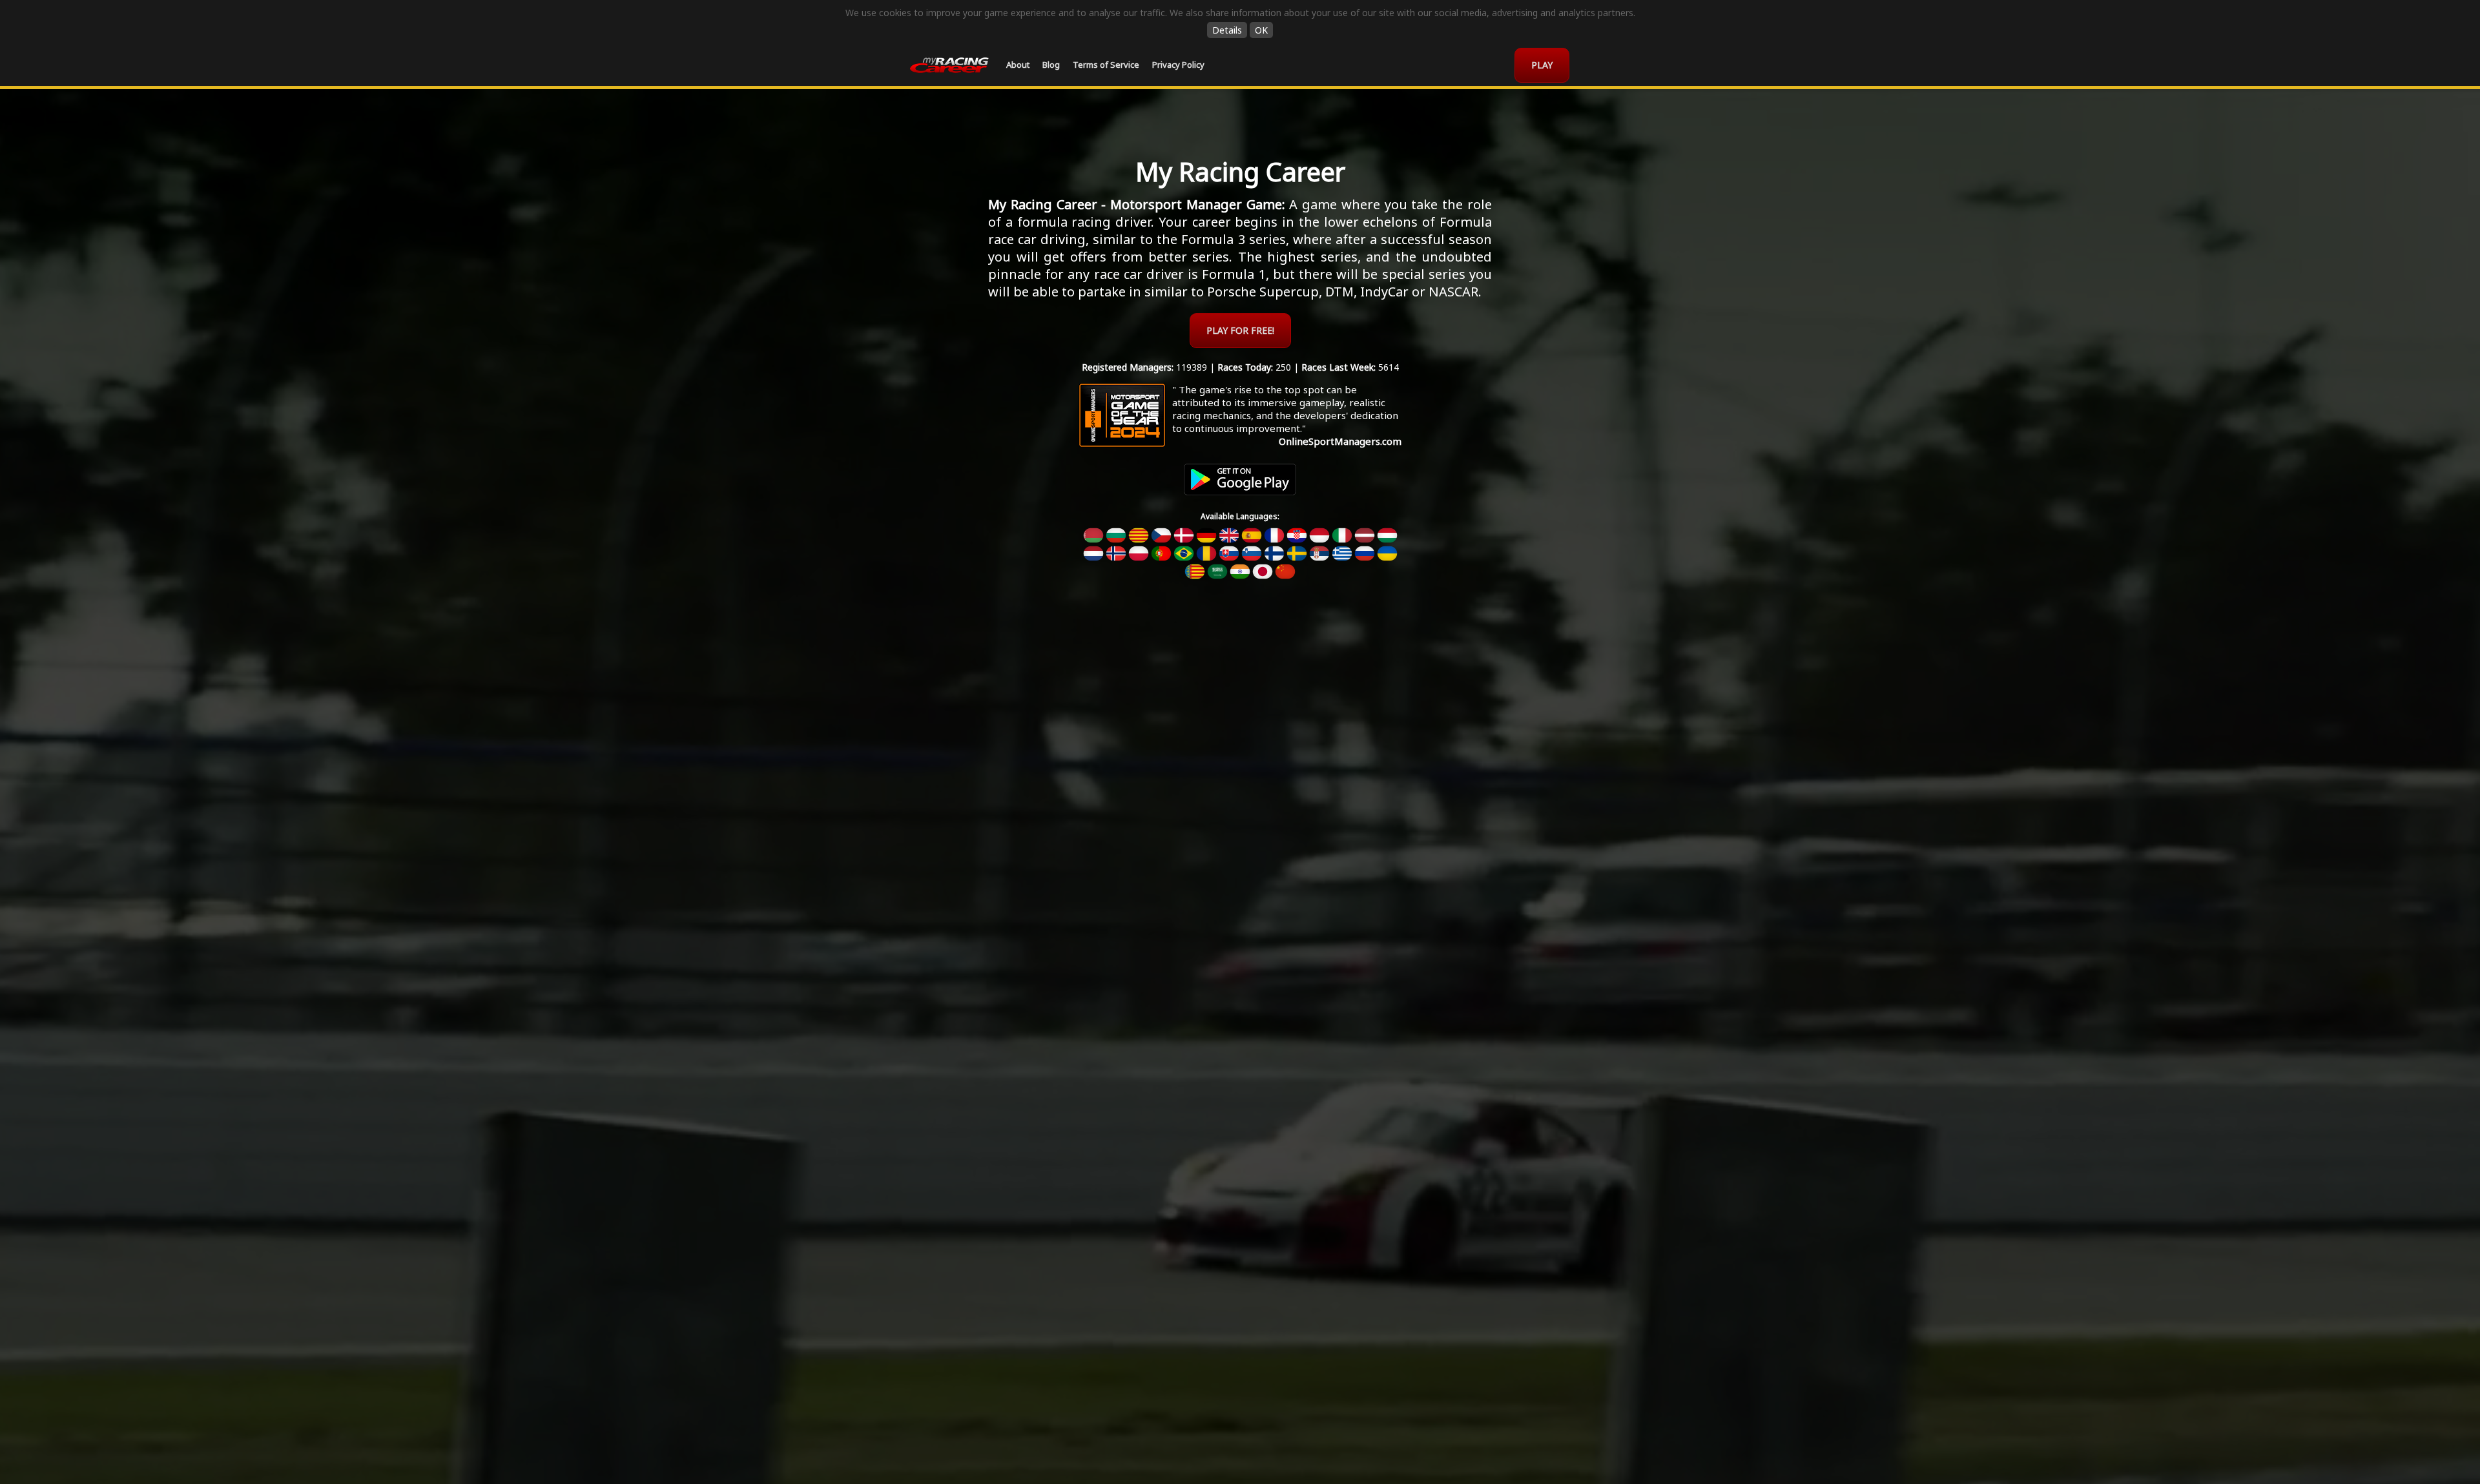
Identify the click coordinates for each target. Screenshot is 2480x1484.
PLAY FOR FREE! (1240, 330)
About (1018, 65)
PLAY (1542, 65)
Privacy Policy (1178, 65)
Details (1227, 30)
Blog (1051, 65)
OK (1261, 30)
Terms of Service (1106, 65)
